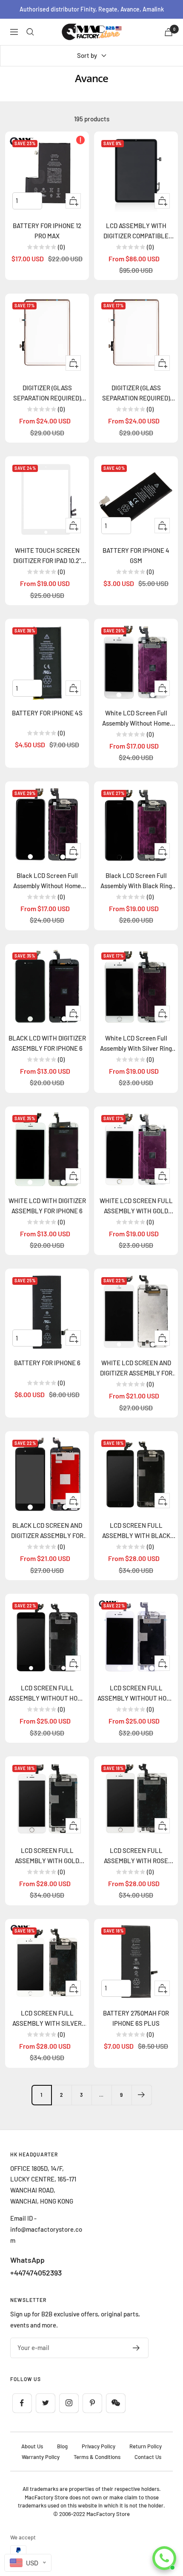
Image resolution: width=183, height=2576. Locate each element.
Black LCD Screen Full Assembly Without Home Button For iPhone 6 (47, 881)
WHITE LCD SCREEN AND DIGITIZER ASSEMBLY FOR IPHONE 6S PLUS (136, 1368)
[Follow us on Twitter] (45, 2403)
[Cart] (169, 32)
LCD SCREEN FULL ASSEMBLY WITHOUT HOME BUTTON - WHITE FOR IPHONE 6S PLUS (136, 1694)
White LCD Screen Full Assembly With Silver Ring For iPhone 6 (136, 1044)
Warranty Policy (41, 2457)
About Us (32, 2446)
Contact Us (148, 2457)
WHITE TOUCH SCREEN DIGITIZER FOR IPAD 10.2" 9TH (47, 556)
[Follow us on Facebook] (22, 2403)
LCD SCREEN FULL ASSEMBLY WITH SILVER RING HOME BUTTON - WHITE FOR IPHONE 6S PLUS (47, 2019)
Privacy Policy (99, 2446)
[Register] (136, 2348)
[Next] (142, 2095)
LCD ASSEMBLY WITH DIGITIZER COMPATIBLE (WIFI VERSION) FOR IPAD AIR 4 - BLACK (136, 231)
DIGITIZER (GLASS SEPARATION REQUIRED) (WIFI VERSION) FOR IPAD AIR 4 (136, 393)
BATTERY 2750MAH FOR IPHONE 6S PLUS (136, 2018)
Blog (62, 2446)
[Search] (30, 32)
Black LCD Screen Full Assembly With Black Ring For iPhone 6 (136, 881)
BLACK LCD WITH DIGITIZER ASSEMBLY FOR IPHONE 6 (47, 1043)
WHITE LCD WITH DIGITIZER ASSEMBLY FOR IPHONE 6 (47, 1206)
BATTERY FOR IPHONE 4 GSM (136, 555)
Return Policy (146, 2446)
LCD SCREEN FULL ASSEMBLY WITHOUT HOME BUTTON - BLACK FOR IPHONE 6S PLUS (47, 1694)
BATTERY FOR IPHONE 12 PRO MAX (47, 231)
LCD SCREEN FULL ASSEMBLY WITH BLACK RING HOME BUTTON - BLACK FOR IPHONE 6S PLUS (136, 1531)
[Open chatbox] (164, 2558)
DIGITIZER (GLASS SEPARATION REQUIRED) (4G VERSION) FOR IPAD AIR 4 (47, 393)
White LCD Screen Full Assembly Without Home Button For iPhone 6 (136, 719)
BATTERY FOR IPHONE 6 (47, 1363)
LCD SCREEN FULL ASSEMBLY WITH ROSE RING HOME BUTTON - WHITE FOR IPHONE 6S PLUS (136, 1856)
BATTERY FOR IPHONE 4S (47, 713)
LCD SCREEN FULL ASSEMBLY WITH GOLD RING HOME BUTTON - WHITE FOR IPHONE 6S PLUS (47, 1856)
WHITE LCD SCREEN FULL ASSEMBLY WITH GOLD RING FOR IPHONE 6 (136, 1206)
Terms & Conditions (97, 2457)
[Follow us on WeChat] (116, 2403)
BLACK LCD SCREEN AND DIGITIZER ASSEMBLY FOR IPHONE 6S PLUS (47, 1531)
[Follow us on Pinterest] (92, 2403)
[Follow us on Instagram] (69, 2403)
